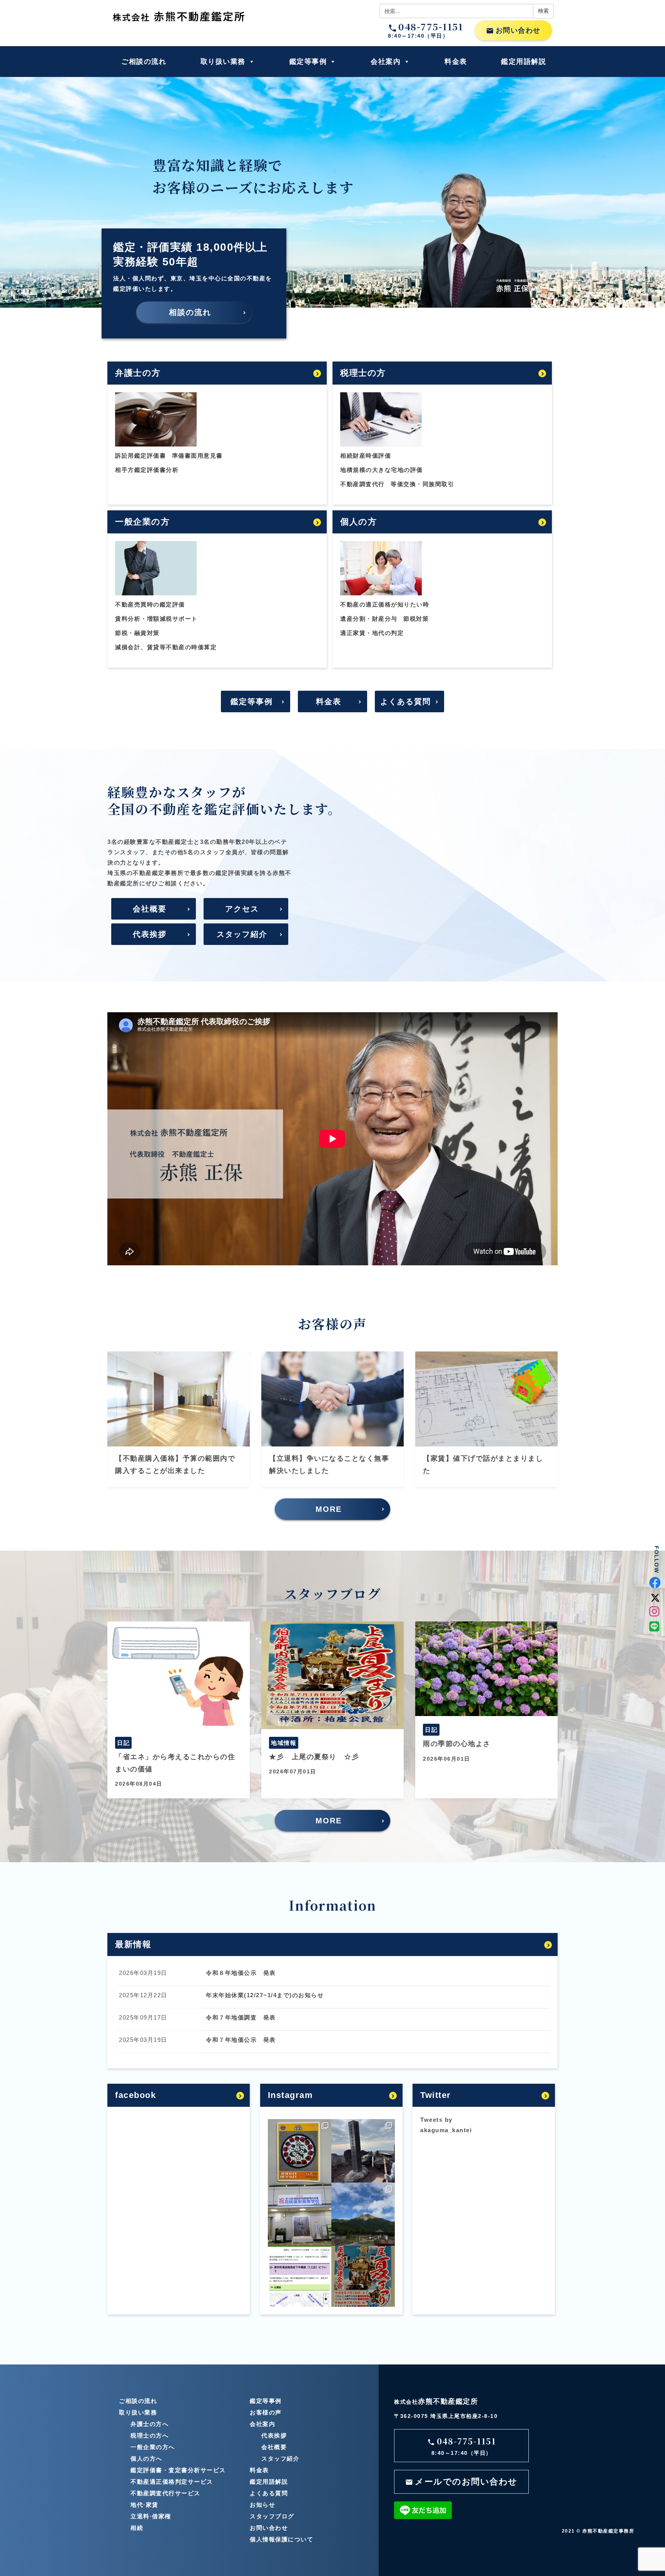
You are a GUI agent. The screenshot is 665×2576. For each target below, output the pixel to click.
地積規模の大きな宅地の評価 (382, 470)
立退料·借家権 (151, 2516)
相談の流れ (190, 312)
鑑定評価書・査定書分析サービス (178, 2470)
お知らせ (262, 2505)
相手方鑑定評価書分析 (147, 470)
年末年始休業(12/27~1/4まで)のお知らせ (265, 1995)
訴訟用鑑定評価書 (140, 456)
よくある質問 (406, 701)
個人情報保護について (282, 2539)
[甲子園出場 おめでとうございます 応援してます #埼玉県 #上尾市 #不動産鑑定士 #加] (300, 2214)
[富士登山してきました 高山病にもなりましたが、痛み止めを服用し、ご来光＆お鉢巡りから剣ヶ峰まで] (363, 2151)
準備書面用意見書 (197, 456)
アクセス (242, 909)
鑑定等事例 (308, 62)
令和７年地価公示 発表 (241, 2040)
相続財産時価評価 (366, 456)
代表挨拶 (150, 934)
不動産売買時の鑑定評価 (150, 604)
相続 (137, 2528)
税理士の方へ (150, 2435)
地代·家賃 (145, 2505)
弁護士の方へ (150, 2424)
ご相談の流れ (144, 62)
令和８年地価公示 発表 (241, 1973)
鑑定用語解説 (524, 62)
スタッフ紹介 (242, 934)
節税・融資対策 (137, 633)
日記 (123, 1743)
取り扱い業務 (223, 62)
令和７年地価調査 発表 (241, 2017)
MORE (329, 1509)
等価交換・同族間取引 (422, 484)
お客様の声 (266, 2412)
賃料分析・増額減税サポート (156, 619)
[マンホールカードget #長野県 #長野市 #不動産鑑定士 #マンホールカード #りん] (300, 2151)
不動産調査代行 (363, 484)
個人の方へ (146, 2459)
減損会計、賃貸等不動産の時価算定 (166, 647)
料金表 (456, 62)
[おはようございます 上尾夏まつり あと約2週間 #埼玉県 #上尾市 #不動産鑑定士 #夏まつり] (363, 2277)
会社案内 (386, 62)
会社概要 (150, 909)
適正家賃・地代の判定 (372, 633)
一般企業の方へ (153, 2447)
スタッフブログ (272, 2516)
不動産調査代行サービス (165, 2493)
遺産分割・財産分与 (369, 619)
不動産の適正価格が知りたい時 (385, 604)
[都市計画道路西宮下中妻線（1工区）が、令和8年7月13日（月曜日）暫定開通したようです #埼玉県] (300, 2277)
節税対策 (416, 619)
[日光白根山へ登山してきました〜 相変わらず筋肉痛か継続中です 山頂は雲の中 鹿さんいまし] (363, 2214)
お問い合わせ (513, 31)
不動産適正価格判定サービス (172, 2482)
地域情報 (284, 1743)
